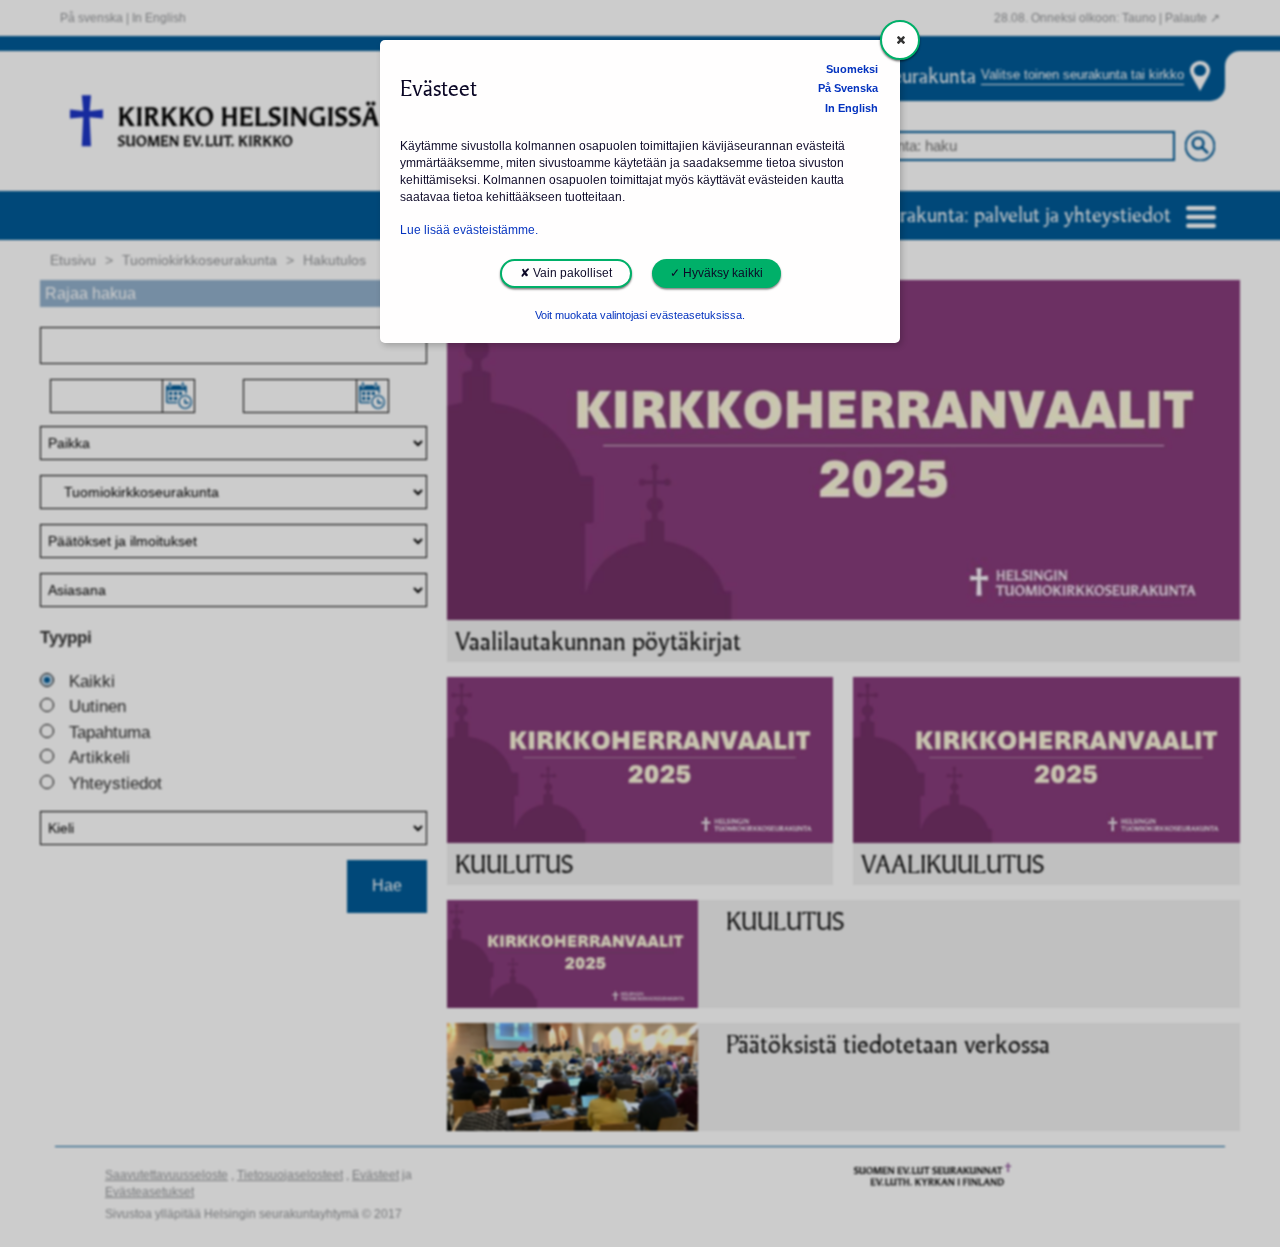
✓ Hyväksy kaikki (716, 273)
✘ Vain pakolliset (566, 273)
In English (851, 108)
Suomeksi (852, 69)
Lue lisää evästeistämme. (469, 230)
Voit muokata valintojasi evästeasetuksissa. (640, 315)
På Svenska (848, 88)
